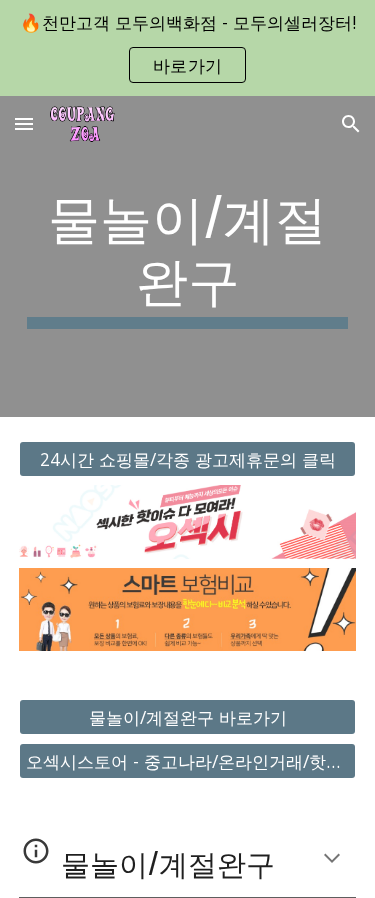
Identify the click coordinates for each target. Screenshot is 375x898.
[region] (187, 48)
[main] (188, 256)
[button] (24, 123)
